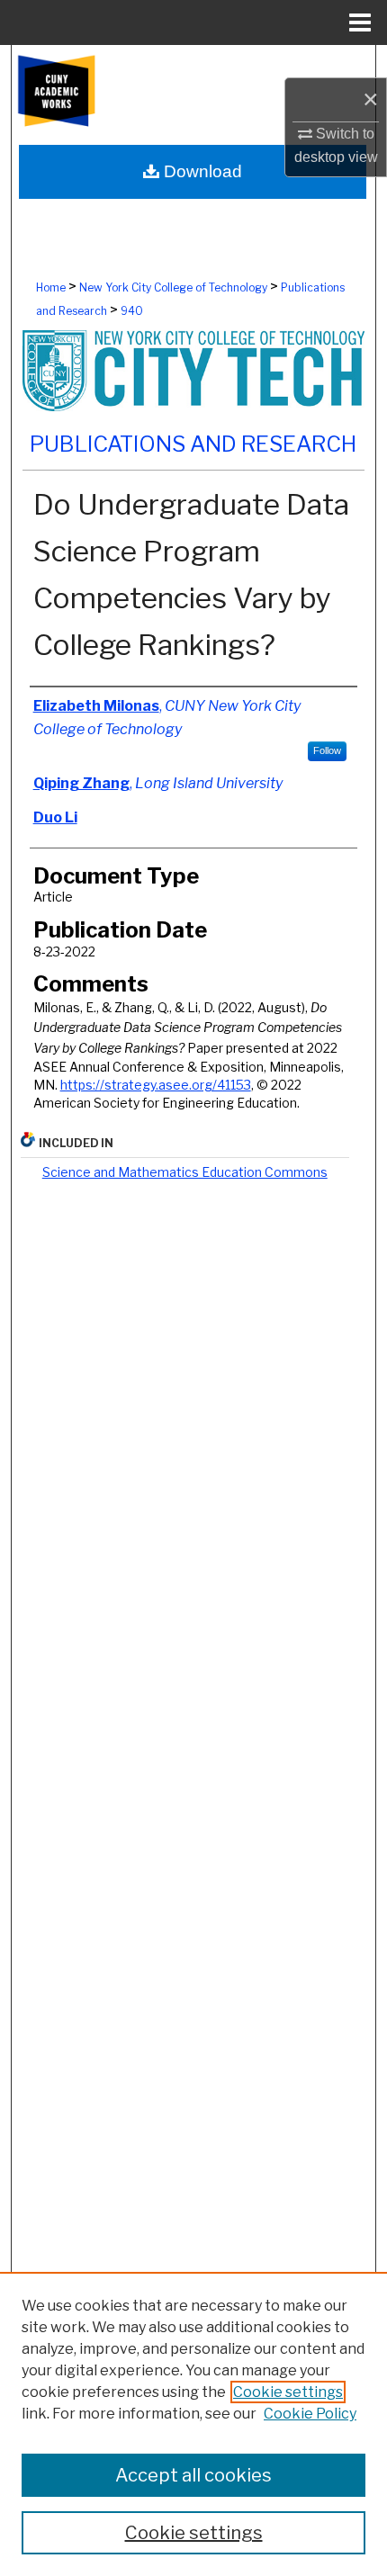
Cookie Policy (310, 2414)
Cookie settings (288, 2392)
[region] (193, 2424)
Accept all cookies (193, 2475)
